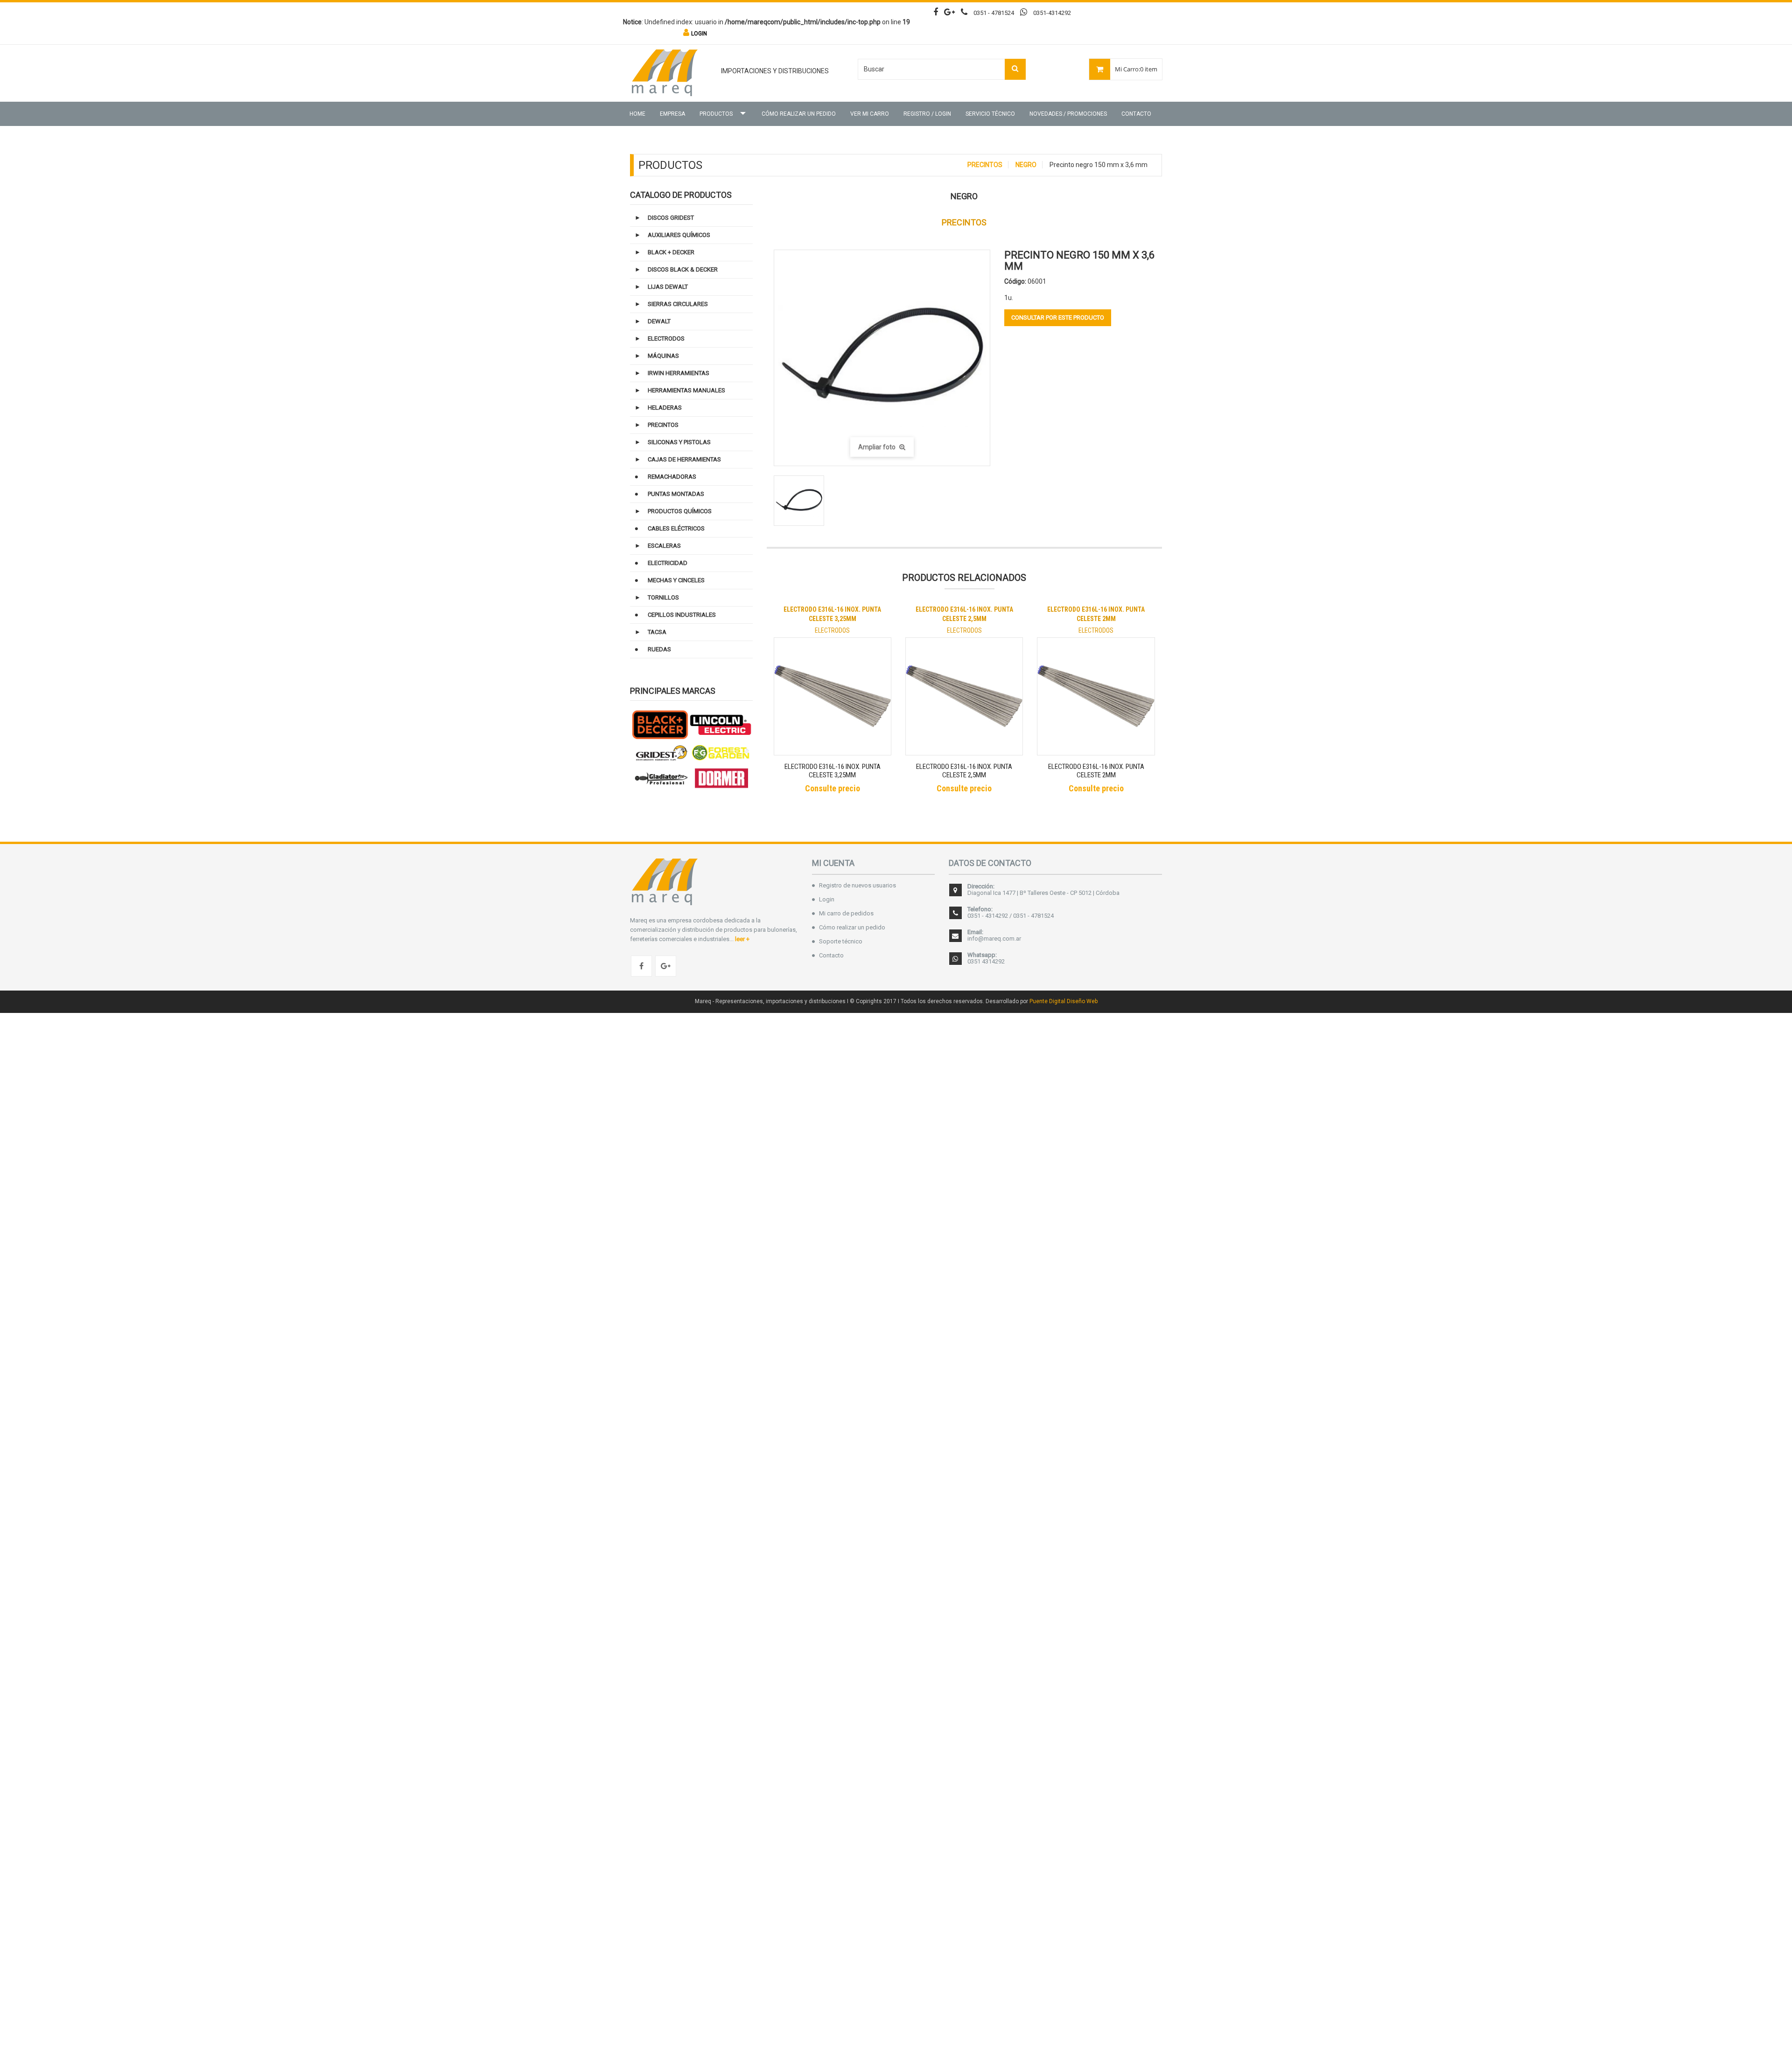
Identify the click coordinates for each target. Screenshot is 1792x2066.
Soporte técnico (841, 941)
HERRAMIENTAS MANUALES (686, 390)
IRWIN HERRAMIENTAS (679, 373)
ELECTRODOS (666, 339)
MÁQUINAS (663, 356)
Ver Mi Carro (870, 114)
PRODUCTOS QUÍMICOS (680, 511)
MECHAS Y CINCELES (676, 580)
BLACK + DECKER (671, 252)
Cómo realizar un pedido (799, 114)
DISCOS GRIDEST (671, 218)
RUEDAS (659, 649)
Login (827, 899)
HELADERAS (665, 408)
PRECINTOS (985, 165)
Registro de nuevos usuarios (857, 885)
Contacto (1136, 114)
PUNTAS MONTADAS (676, 494)
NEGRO (1026, 165)
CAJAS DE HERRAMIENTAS (684, 459)
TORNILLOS (663, 597)
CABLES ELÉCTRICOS (676, 528)
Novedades (1068, 114)
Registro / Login (927, 114)
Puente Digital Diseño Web (1064, 1001)
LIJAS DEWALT (668, 287)
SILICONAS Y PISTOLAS (679, 442)
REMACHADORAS (672, 477)
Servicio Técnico (990, 114)
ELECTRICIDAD (668, 563)
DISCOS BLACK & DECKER (683, 269)
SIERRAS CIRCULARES (678, 304)
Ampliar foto (878, 447)
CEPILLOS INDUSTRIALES (682, 615)
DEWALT (659, 321)
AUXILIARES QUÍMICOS (679, 235)
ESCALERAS (664, 546)
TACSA (657, 632)
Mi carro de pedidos (846, 913)
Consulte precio (833, 788)
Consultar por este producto (1058, 318)
